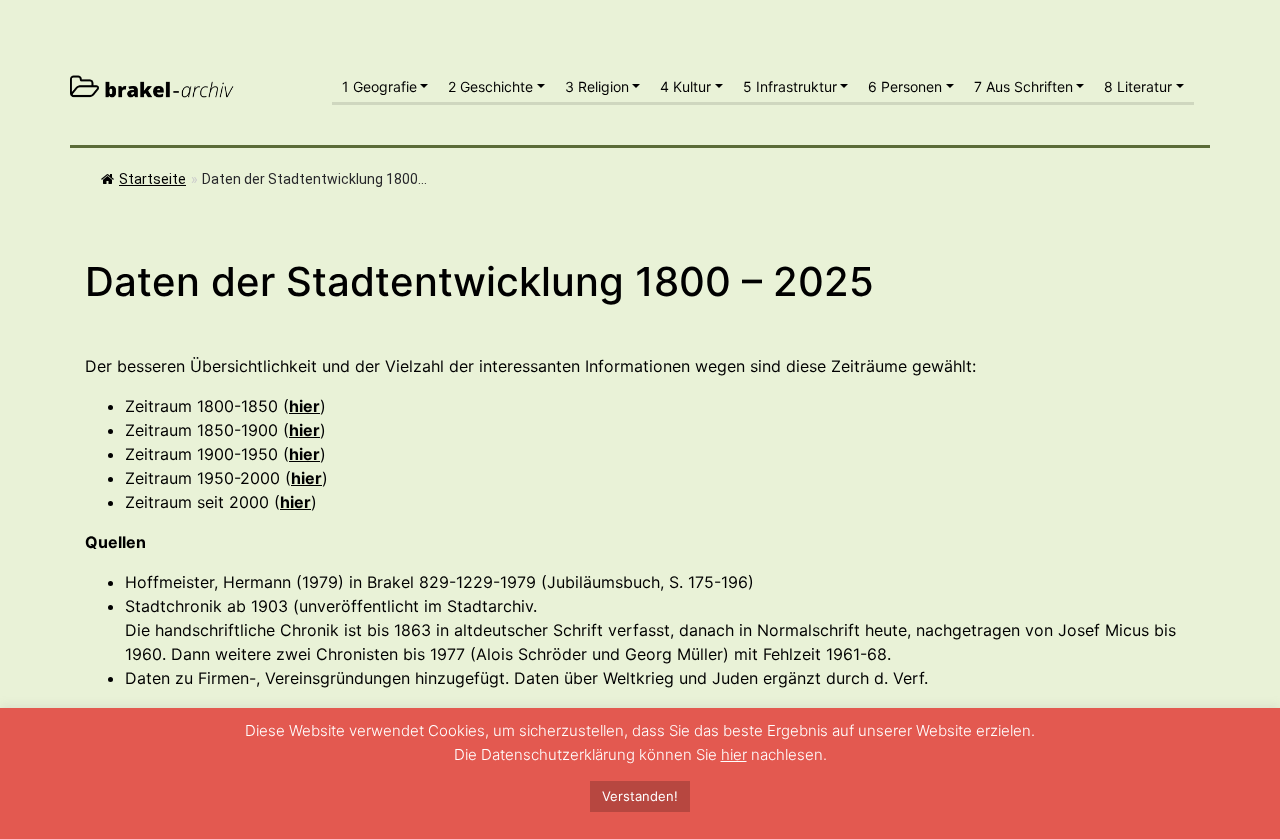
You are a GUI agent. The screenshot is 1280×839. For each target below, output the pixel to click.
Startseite (152, 179)
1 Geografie (379, 86)
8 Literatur (1138, 86)
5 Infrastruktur (790, 86)
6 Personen (905, 86)
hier (734, 754)
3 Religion (597, 86)
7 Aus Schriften (1023, 86)
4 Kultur (685, 86)
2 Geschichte (490, 86)
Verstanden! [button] (640, 796)
